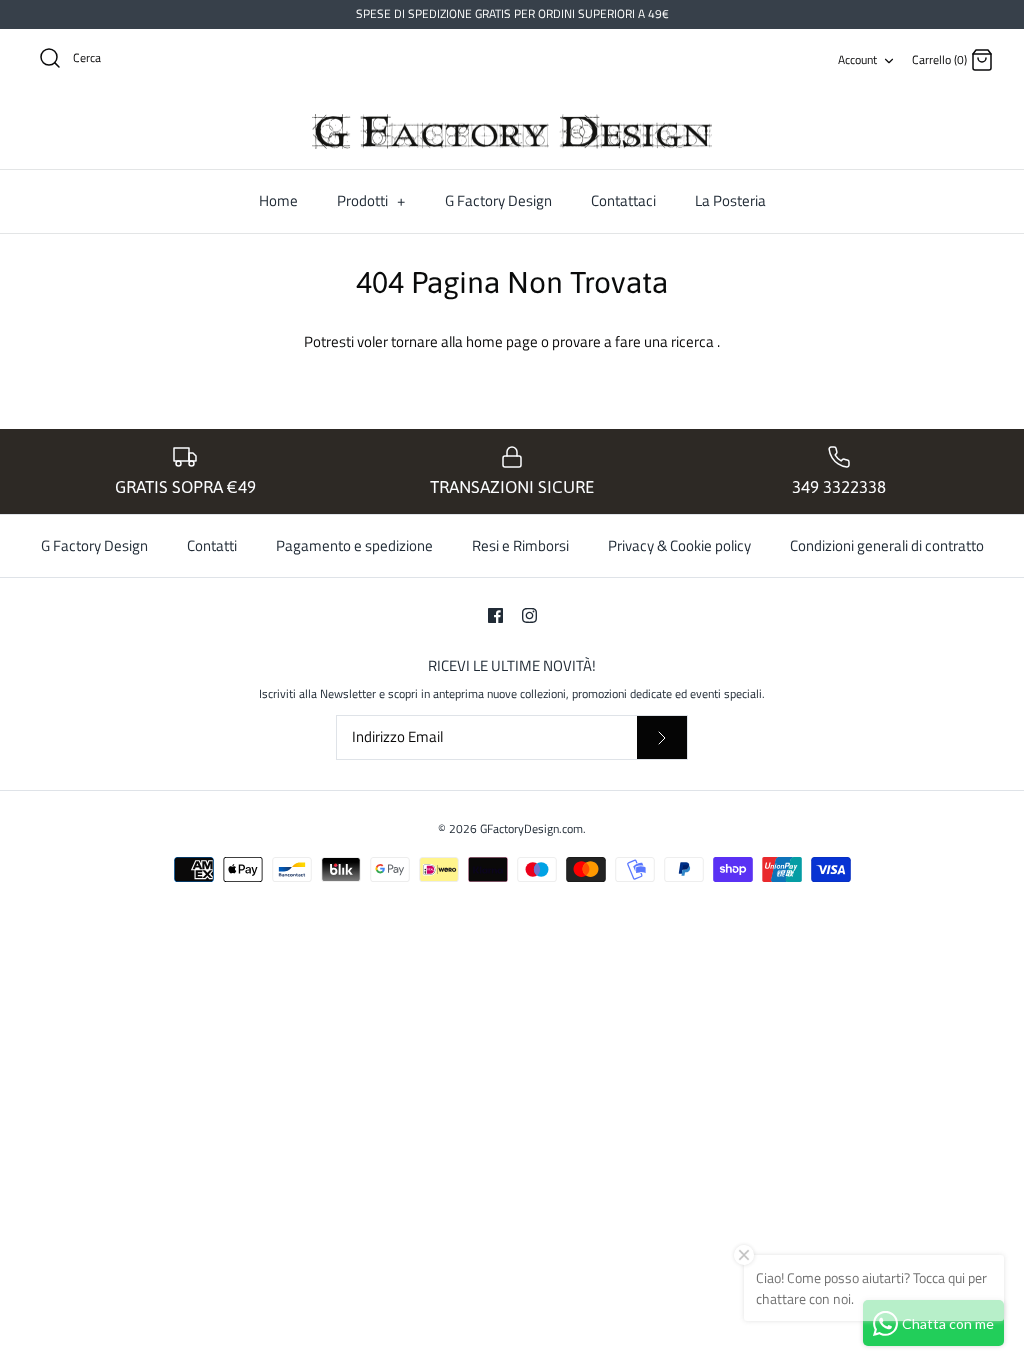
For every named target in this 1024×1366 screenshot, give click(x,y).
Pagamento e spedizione (354, 545)
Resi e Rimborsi (520, 545)
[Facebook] (495, 615)
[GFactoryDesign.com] (512, 132)
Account (857, 59)
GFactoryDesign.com (531, 828)
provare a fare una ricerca (634, 341)
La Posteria (730, 200)
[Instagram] (529, 615)
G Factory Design (498, 200)
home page (503, 341)
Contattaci (623, 200)
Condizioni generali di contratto (887, 545)
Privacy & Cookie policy (679, 545)
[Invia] (662, 737)
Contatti (212, 545)
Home (278, 200)
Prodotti (371, 200)
